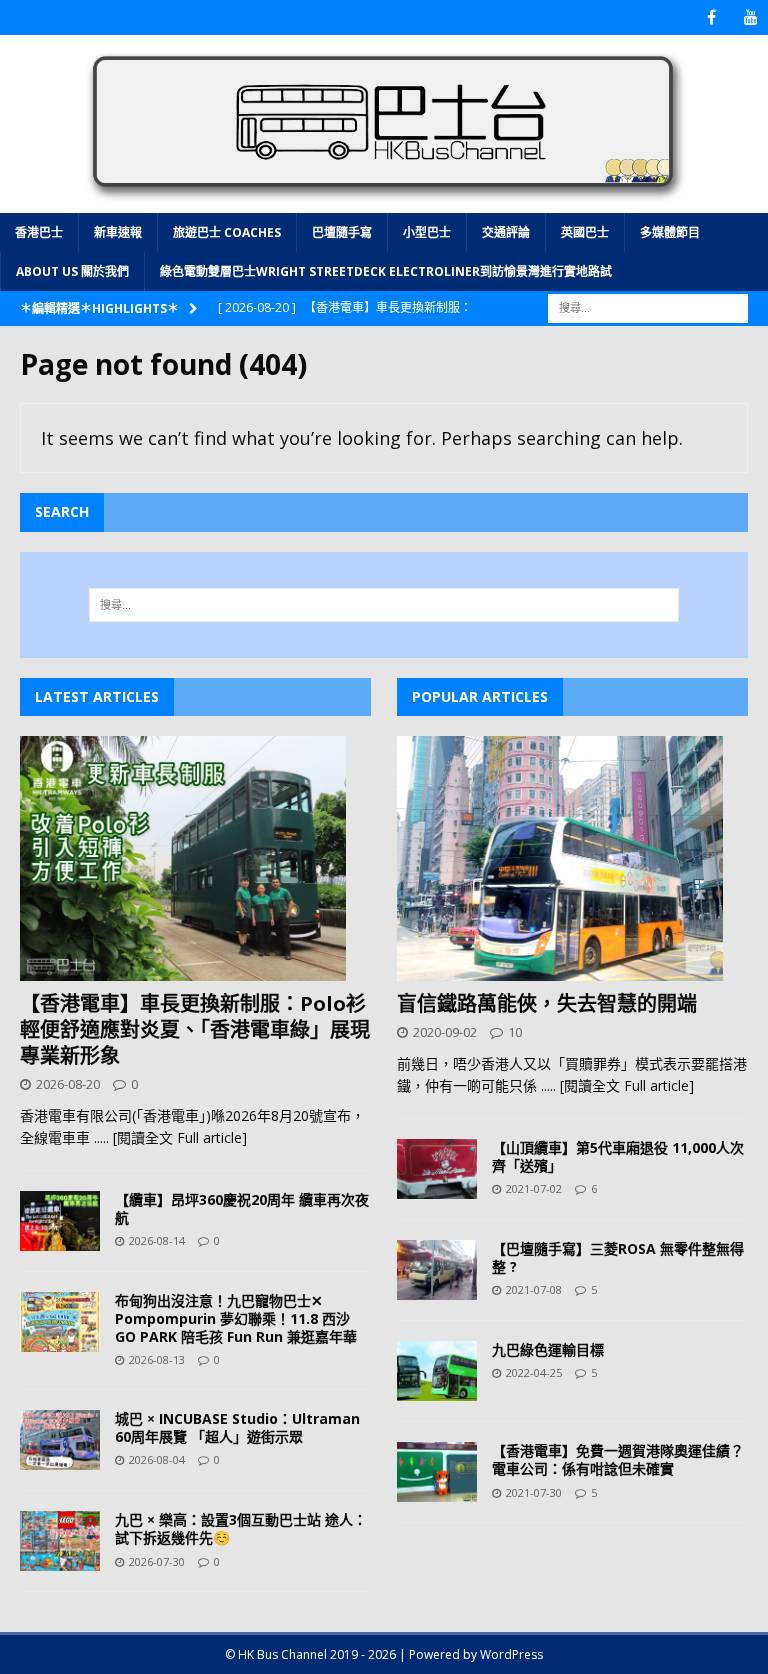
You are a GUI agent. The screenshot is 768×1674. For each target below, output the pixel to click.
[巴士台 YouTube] (750, 17)
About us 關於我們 (72, 271)
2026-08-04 (157, 1459)
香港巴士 (39, 232)
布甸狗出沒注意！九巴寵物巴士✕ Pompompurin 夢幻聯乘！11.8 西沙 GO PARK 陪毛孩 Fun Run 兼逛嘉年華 (236, 1318)
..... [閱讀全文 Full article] (170, 1137)
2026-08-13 (157, 1359)
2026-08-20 (68, 1084)
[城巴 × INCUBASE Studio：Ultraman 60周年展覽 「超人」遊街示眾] (60, 1440)
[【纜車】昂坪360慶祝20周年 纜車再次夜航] (60, 1221)
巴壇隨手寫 (342, 232)
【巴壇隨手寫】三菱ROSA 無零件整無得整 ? (618, 1257)
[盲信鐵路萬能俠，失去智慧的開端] (572, 858)
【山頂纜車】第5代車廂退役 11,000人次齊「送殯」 (618, 1156)
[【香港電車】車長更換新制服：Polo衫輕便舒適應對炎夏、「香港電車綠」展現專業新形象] (195, 858)
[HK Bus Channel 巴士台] (384, 200)
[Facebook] (711, 17)
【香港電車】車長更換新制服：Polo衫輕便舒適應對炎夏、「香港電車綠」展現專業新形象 (195, 1029)
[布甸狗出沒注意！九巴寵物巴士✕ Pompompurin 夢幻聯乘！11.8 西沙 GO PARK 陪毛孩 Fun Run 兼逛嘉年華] (60, 1322)
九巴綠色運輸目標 (548, 1349)
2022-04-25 (534, 1372)
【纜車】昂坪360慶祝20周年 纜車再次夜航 (242, 1208)
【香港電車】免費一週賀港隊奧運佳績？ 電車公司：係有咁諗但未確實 (618, 1459)
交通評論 (506, 232)
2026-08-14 (157, 1240)
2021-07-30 (534, 1492)
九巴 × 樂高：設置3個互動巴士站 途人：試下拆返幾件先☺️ (241, 1528)
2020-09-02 (445, 1032)
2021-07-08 (534, 1289)
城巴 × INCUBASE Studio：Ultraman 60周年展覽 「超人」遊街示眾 (237, 1427)
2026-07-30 (157, 1561)
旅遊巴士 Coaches (227, 232)
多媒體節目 (670, 232)
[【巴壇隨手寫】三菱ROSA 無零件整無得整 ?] (437, 1270)
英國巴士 (585, 232)
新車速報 (118, 232)
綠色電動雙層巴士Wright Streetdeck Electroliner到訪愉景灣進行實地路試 (386, 271)
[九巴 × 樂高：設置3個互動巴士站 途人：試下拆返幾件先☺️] (60, 1541)
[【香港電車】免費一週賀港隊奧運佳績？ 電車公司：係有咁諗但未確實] (437, 1472)
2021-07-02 (534, 1188)
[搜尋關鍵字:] (648, 306)
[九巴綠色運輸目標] (437, 1371)
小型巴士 (427, 232)
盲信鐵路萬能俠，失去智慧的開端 (547, 1003)
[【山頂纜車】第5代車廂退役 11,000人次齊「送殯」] (437, 1169)
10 (515, 1032)
